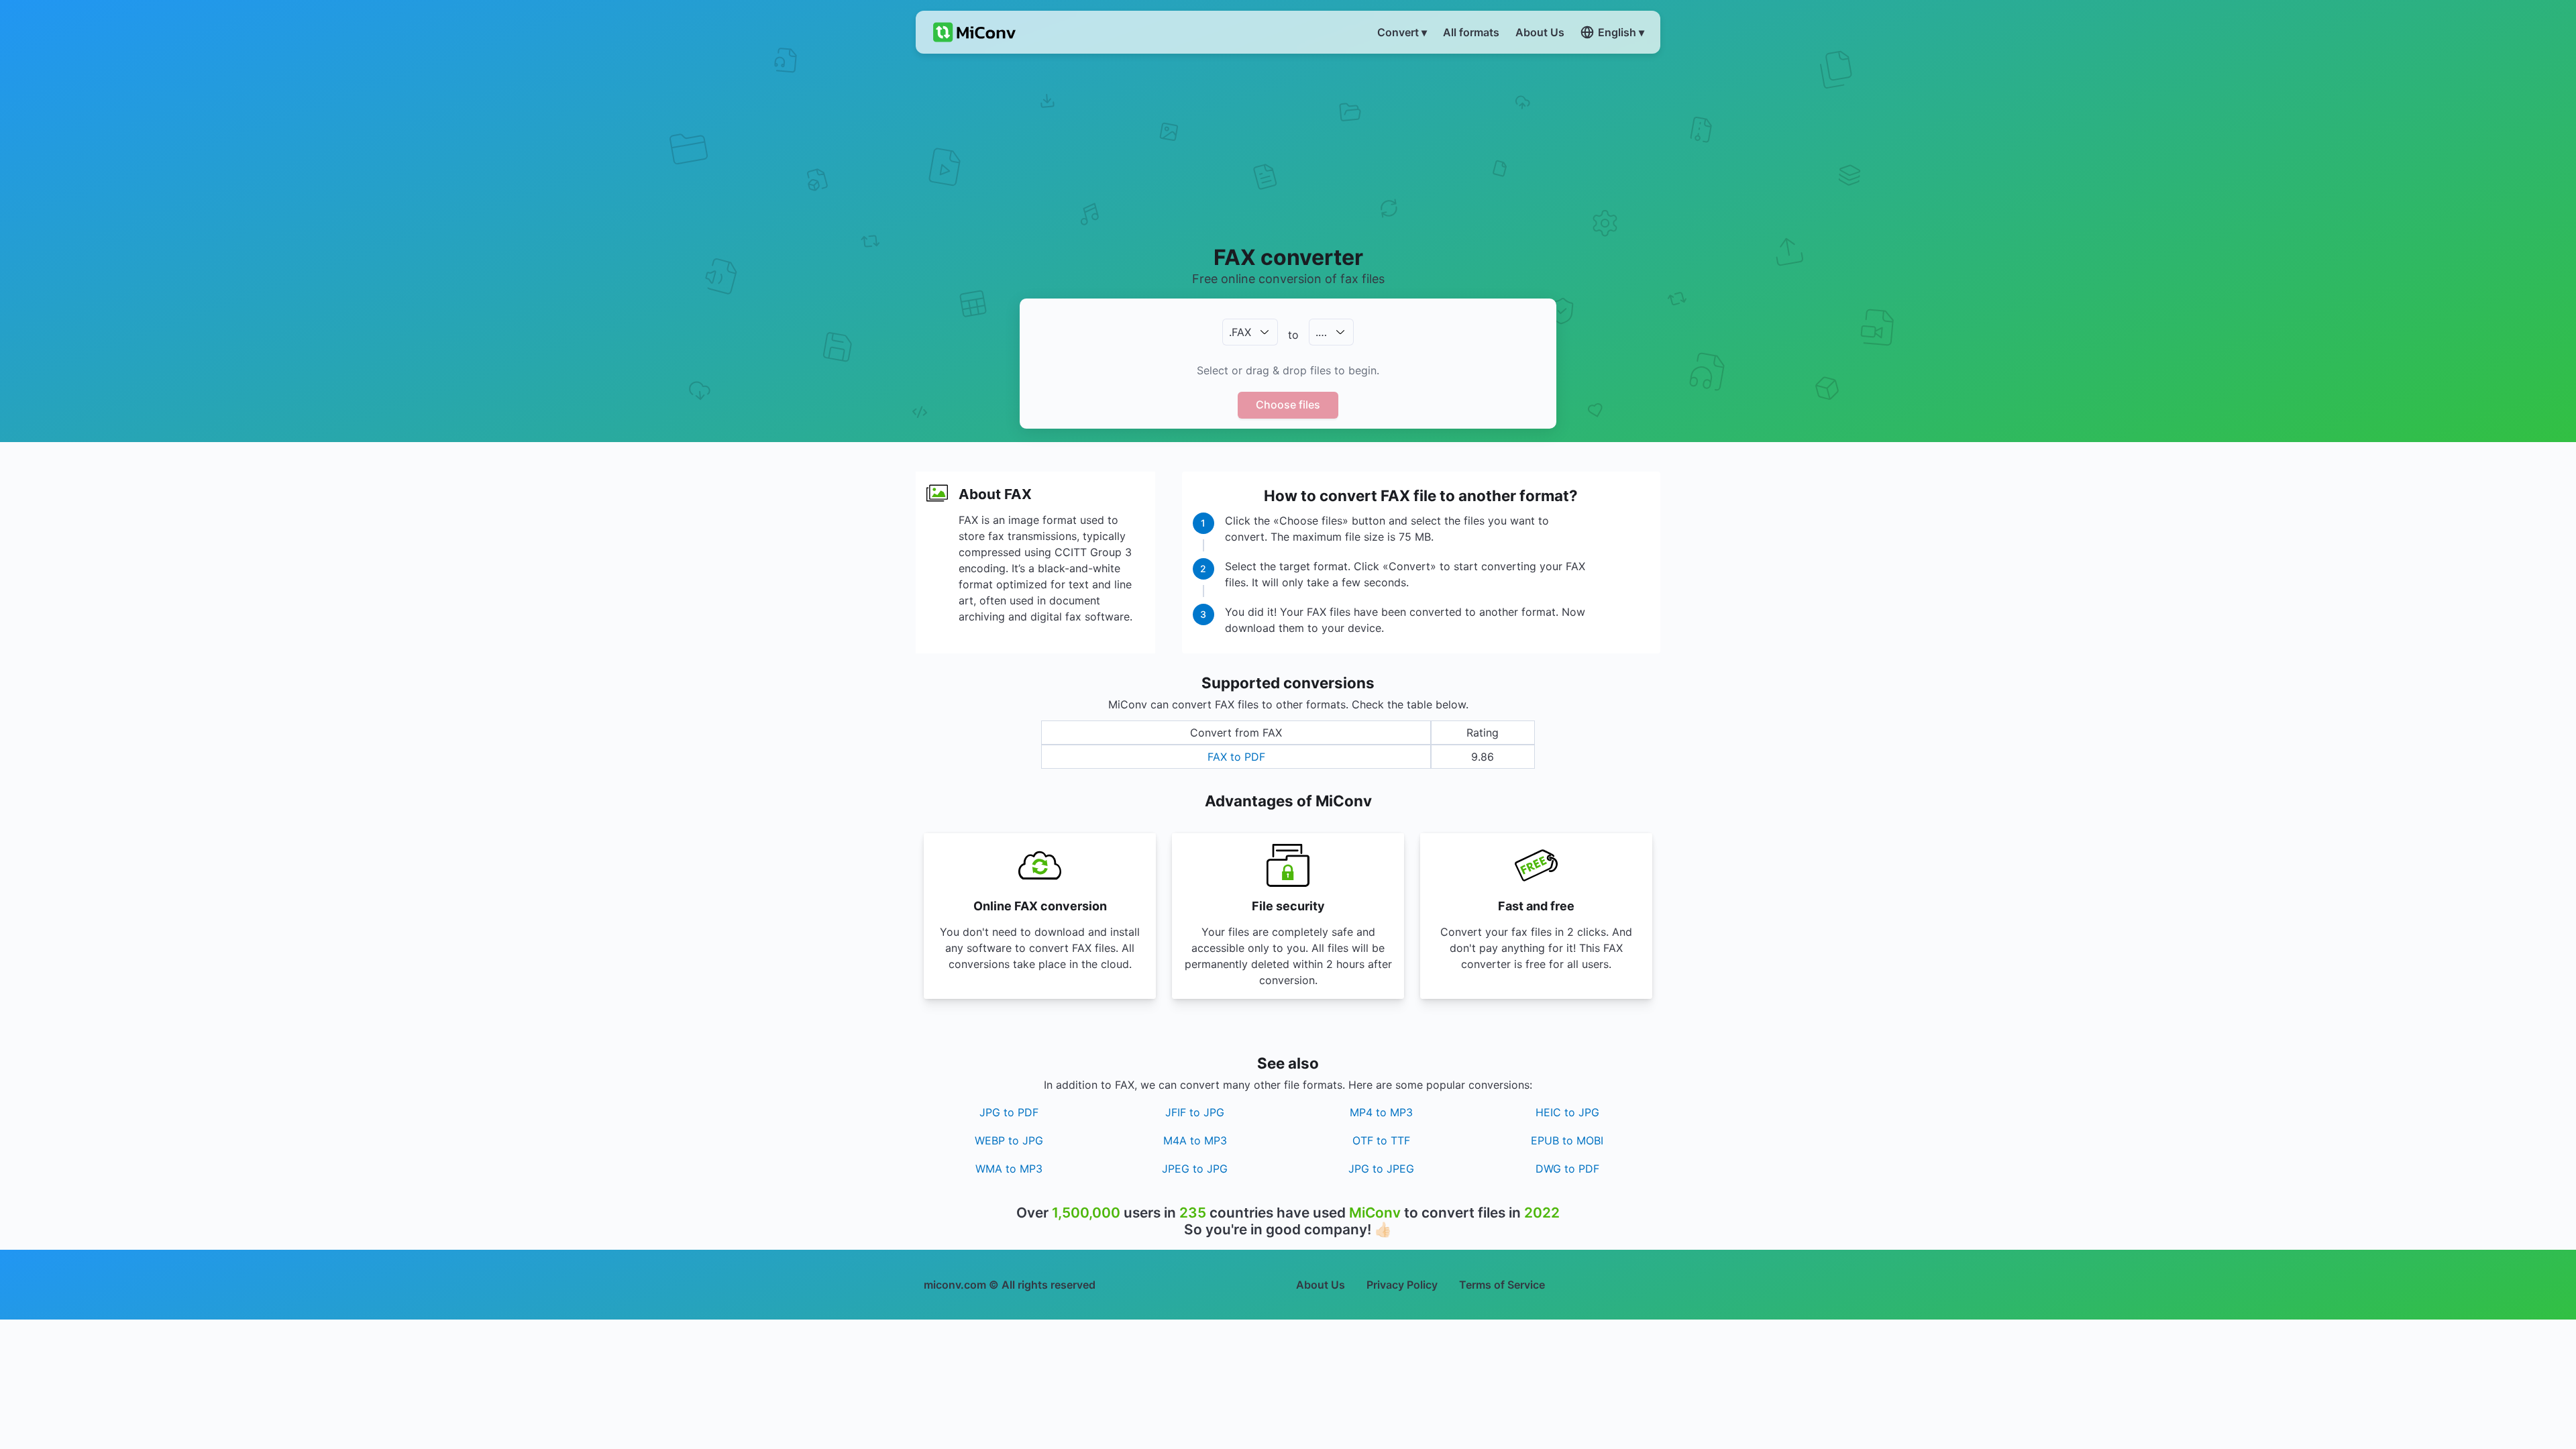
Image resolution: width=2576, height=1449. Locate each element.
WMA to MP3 (1009, 1169)
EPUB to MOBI (1567, 1140)
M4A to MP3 (1195, 1140)
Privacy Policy (1402, 1285)
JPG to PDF (1009, 1112)
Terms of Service (1502, 1285)
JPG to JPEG (1381, 1169)
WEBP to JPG (1009, 1140)
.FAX (1240, 332)
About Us (1321, 1285)
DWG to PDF (1567, 1169)
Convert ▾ (1402, 32)
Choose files (1288, 405)
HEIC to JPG (1567, 1112)
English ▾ (1621, 32)
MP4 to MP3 (1381, 1112)
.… (1321, 332)
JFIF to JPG (1195, 1112)
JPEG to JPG (1195, 1169)
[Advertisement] (1288, 148)
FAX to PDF (1236, 757)
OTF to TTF (1381, 1140)
